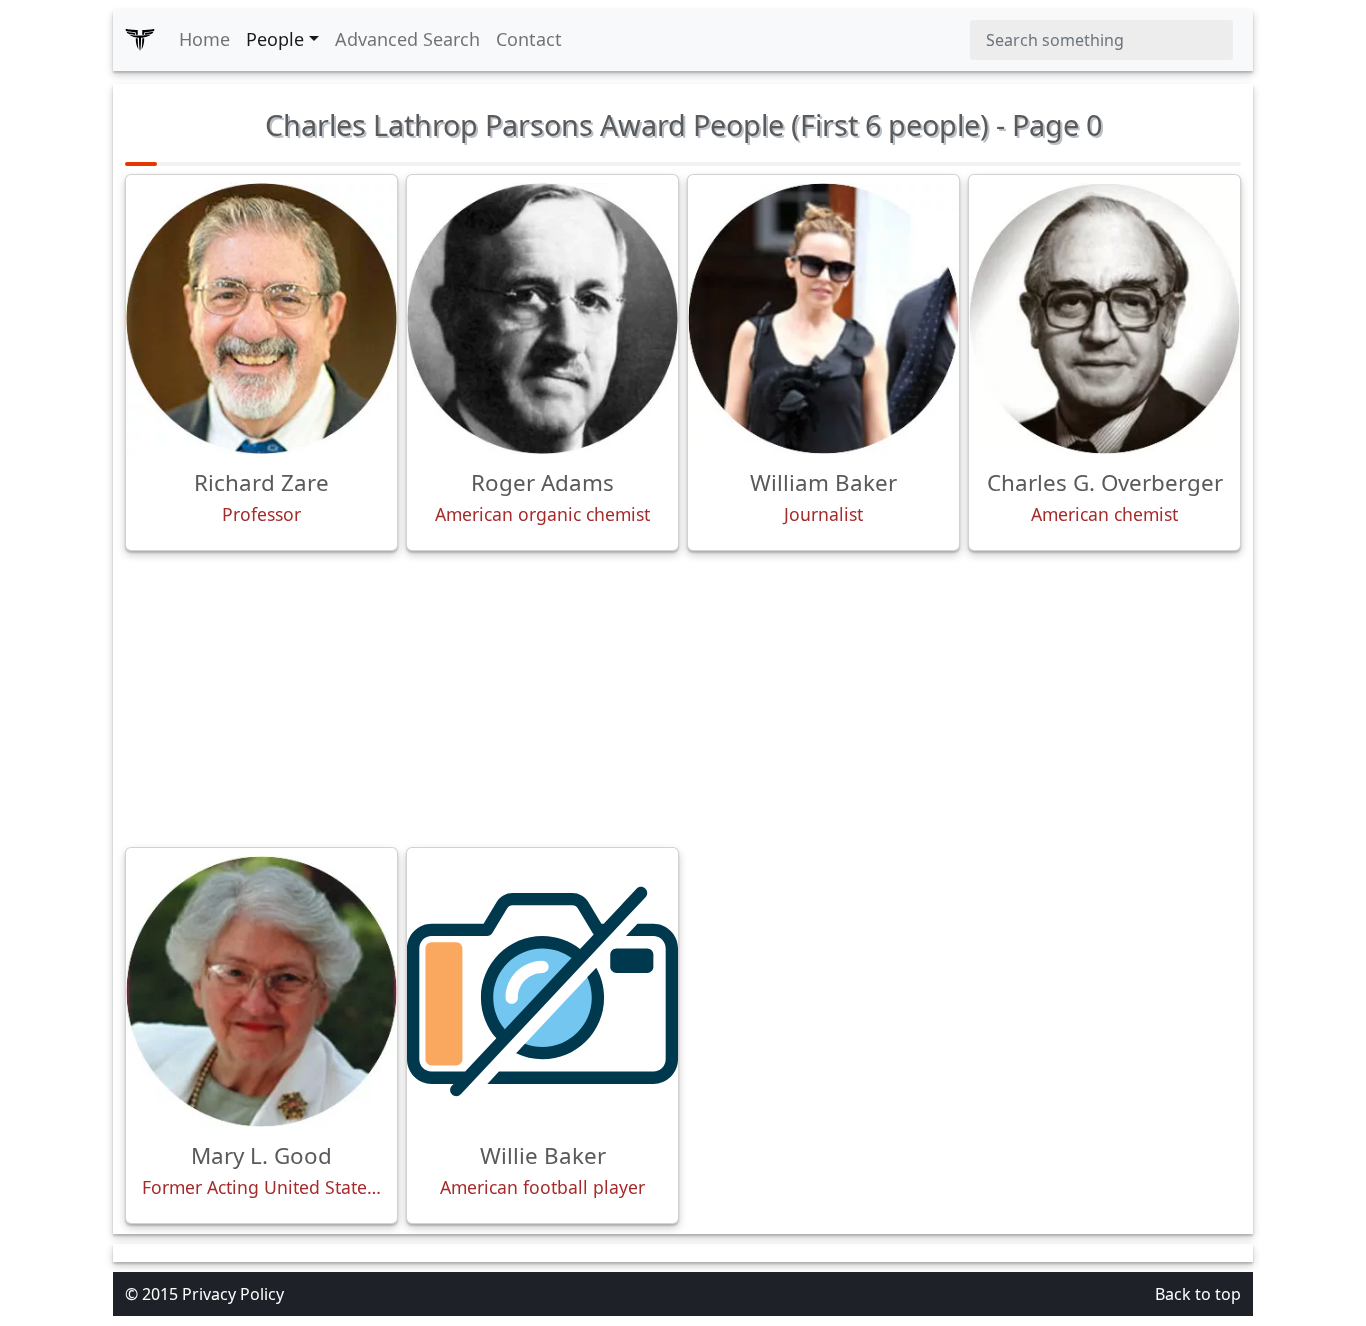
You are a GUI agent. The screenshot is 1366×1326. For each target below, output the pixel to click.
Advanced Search (407, 39)
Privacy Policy (233, 1294)
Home (204, 39)
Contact (529, 39)
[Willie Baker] (542, 991)
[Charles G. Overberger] (1104, 318)
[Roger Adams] (542, 318)
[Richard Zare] (261, 318)
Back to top (1198, 1294)
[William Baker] (823, 318)
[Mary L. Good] (261, 991)
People (275, 39)
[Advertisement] (683, 699)
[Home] (140, 40)
